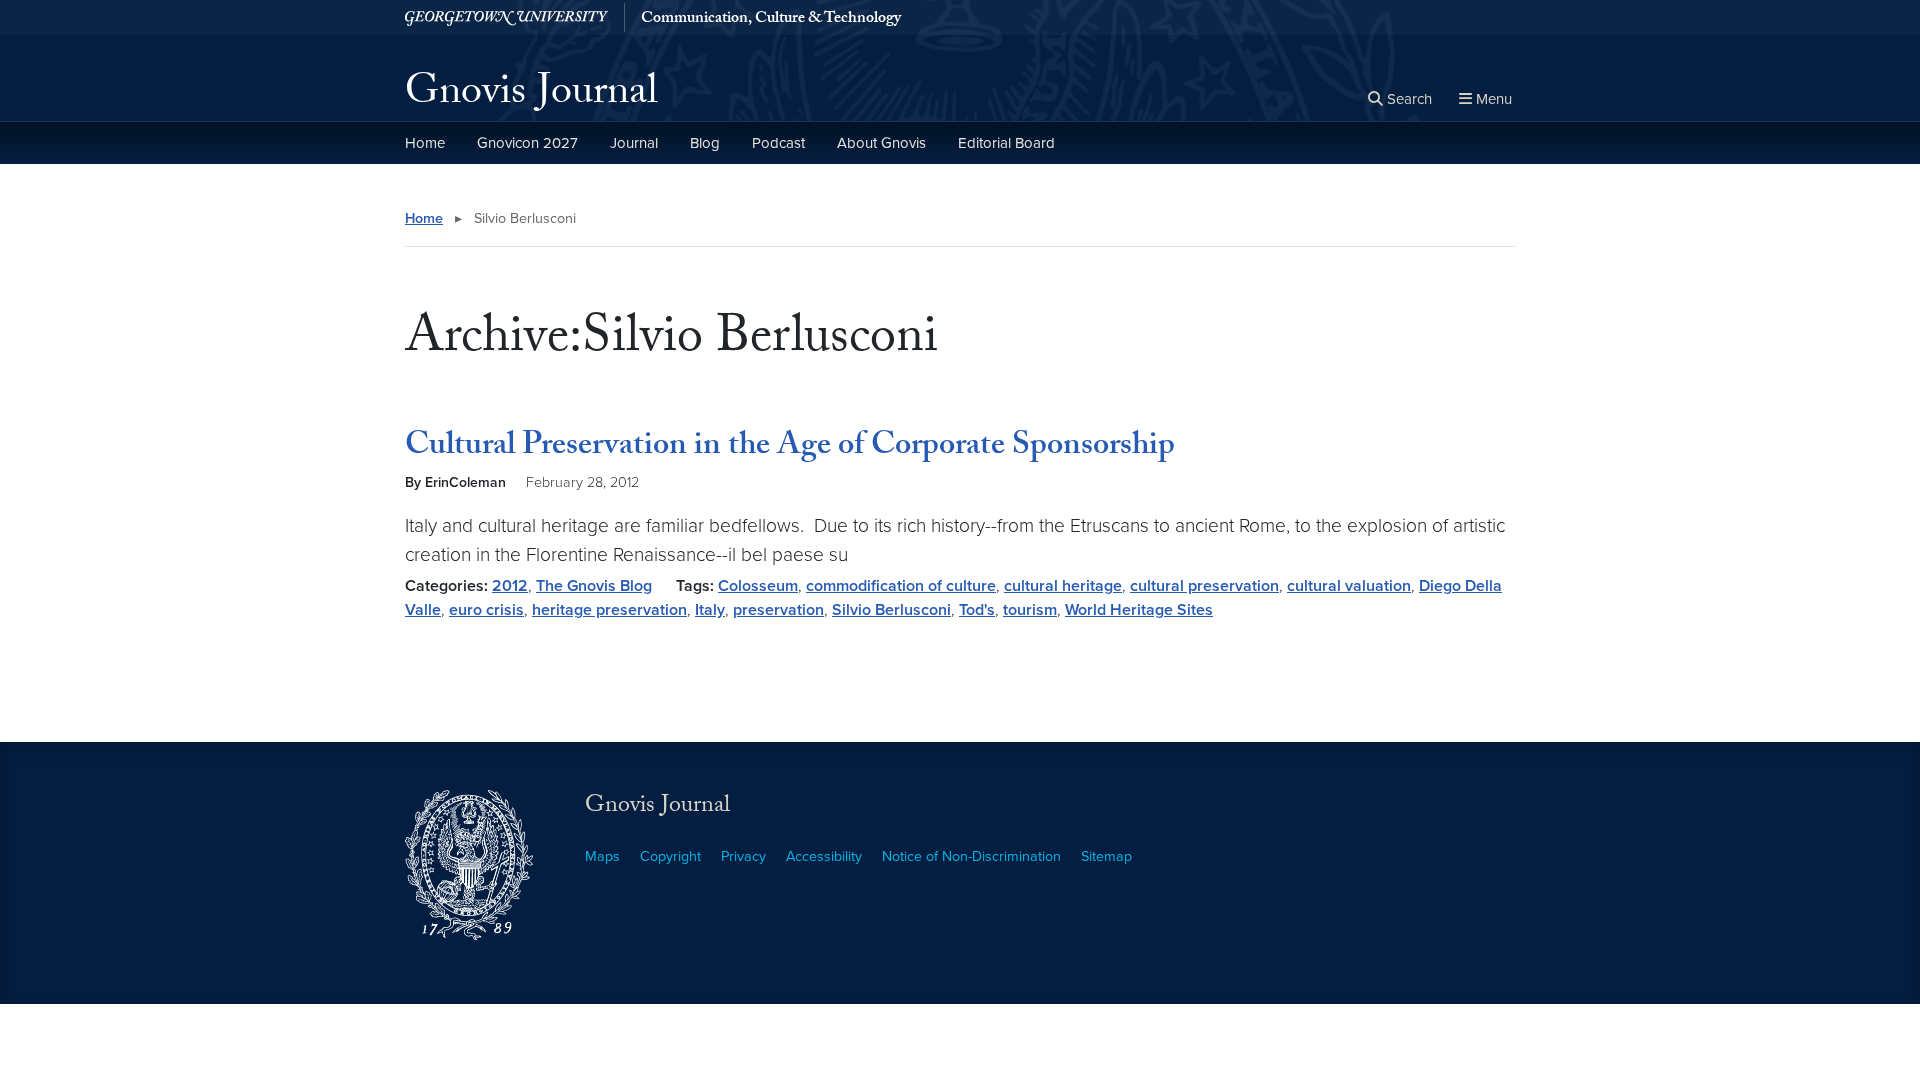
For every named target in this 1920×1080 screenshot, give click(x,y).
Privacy (743, 856)
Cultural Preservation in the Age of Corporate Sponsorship (790, 448)
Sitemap (1106, 856)
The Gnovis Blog (594, 586)
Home (425, 143)
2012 (510, 586)
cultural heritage (1063, 586)
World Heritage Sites (1139, 610)
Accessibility (824, 856)
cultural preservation (1204, 586)
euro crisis (486, 610)
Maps (602, 856)
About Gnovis (881, 143)
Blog (705, 143)
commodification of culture (901, 586)
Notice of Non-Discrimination (971, 856)
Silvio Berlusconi (891, 610)
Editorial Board (1006, 143)
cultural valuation (1349, 586)
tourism (1030, 610)
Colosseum (758, 586)
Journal (634, 143)
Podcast (778, 143)
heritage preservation (609, 610)
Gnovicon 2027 (527, 143)
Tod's (977, 610)
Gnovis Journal (531, 96)
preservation (778, 610)
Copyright (670, 856)
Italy (710, 610)
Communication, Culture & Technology (771, 20)
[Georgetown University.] (506, 17)
